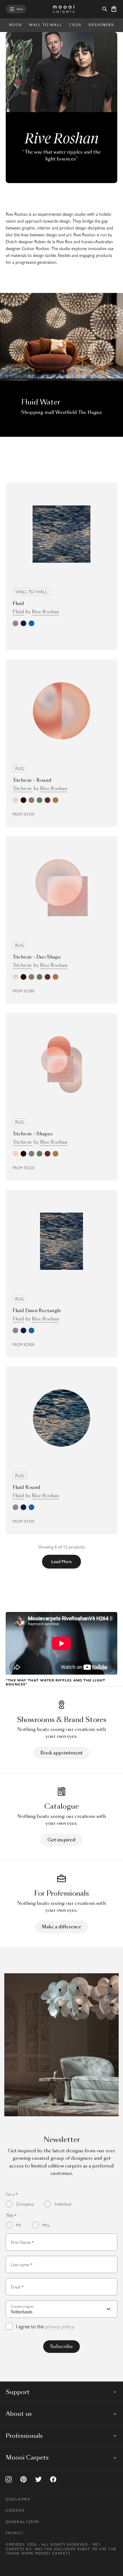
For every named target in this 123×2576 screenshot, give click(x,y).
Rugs (15, 25)
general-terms (22, 2522)
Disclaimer (18, 2499)
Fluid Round (26, 1487)
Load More (61, 1561)
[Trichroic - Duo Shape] (61, 888)
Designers (101, 25)
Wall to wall (45, 25)
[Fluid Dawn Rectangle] (61, 1241)
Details (96, 637)
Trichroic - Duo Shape (37, 957)
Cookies (15, 2510)
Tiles (75, 25)
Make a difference (61, 1927)
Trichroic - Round (32, 780)
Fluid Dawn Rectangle (37, 1311)
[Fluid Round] (61, 1418)
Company (25, 2204)
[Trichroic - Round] (61, 711)
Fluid (18, 603)
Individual (63, 2204)
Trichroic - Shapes (33, 1134)
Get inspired (61, 1840)
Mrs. (46, 2225)
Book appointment (61, 1753)
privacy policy (59, 2326)
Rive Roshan (45, 612)
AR (65, 814)
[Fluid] (61, 534)
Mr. (19, 2225)
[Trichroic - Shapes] (61, 1064)
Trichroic (22, 789)
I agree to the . (45, 2326)
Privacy (15, 2533)
